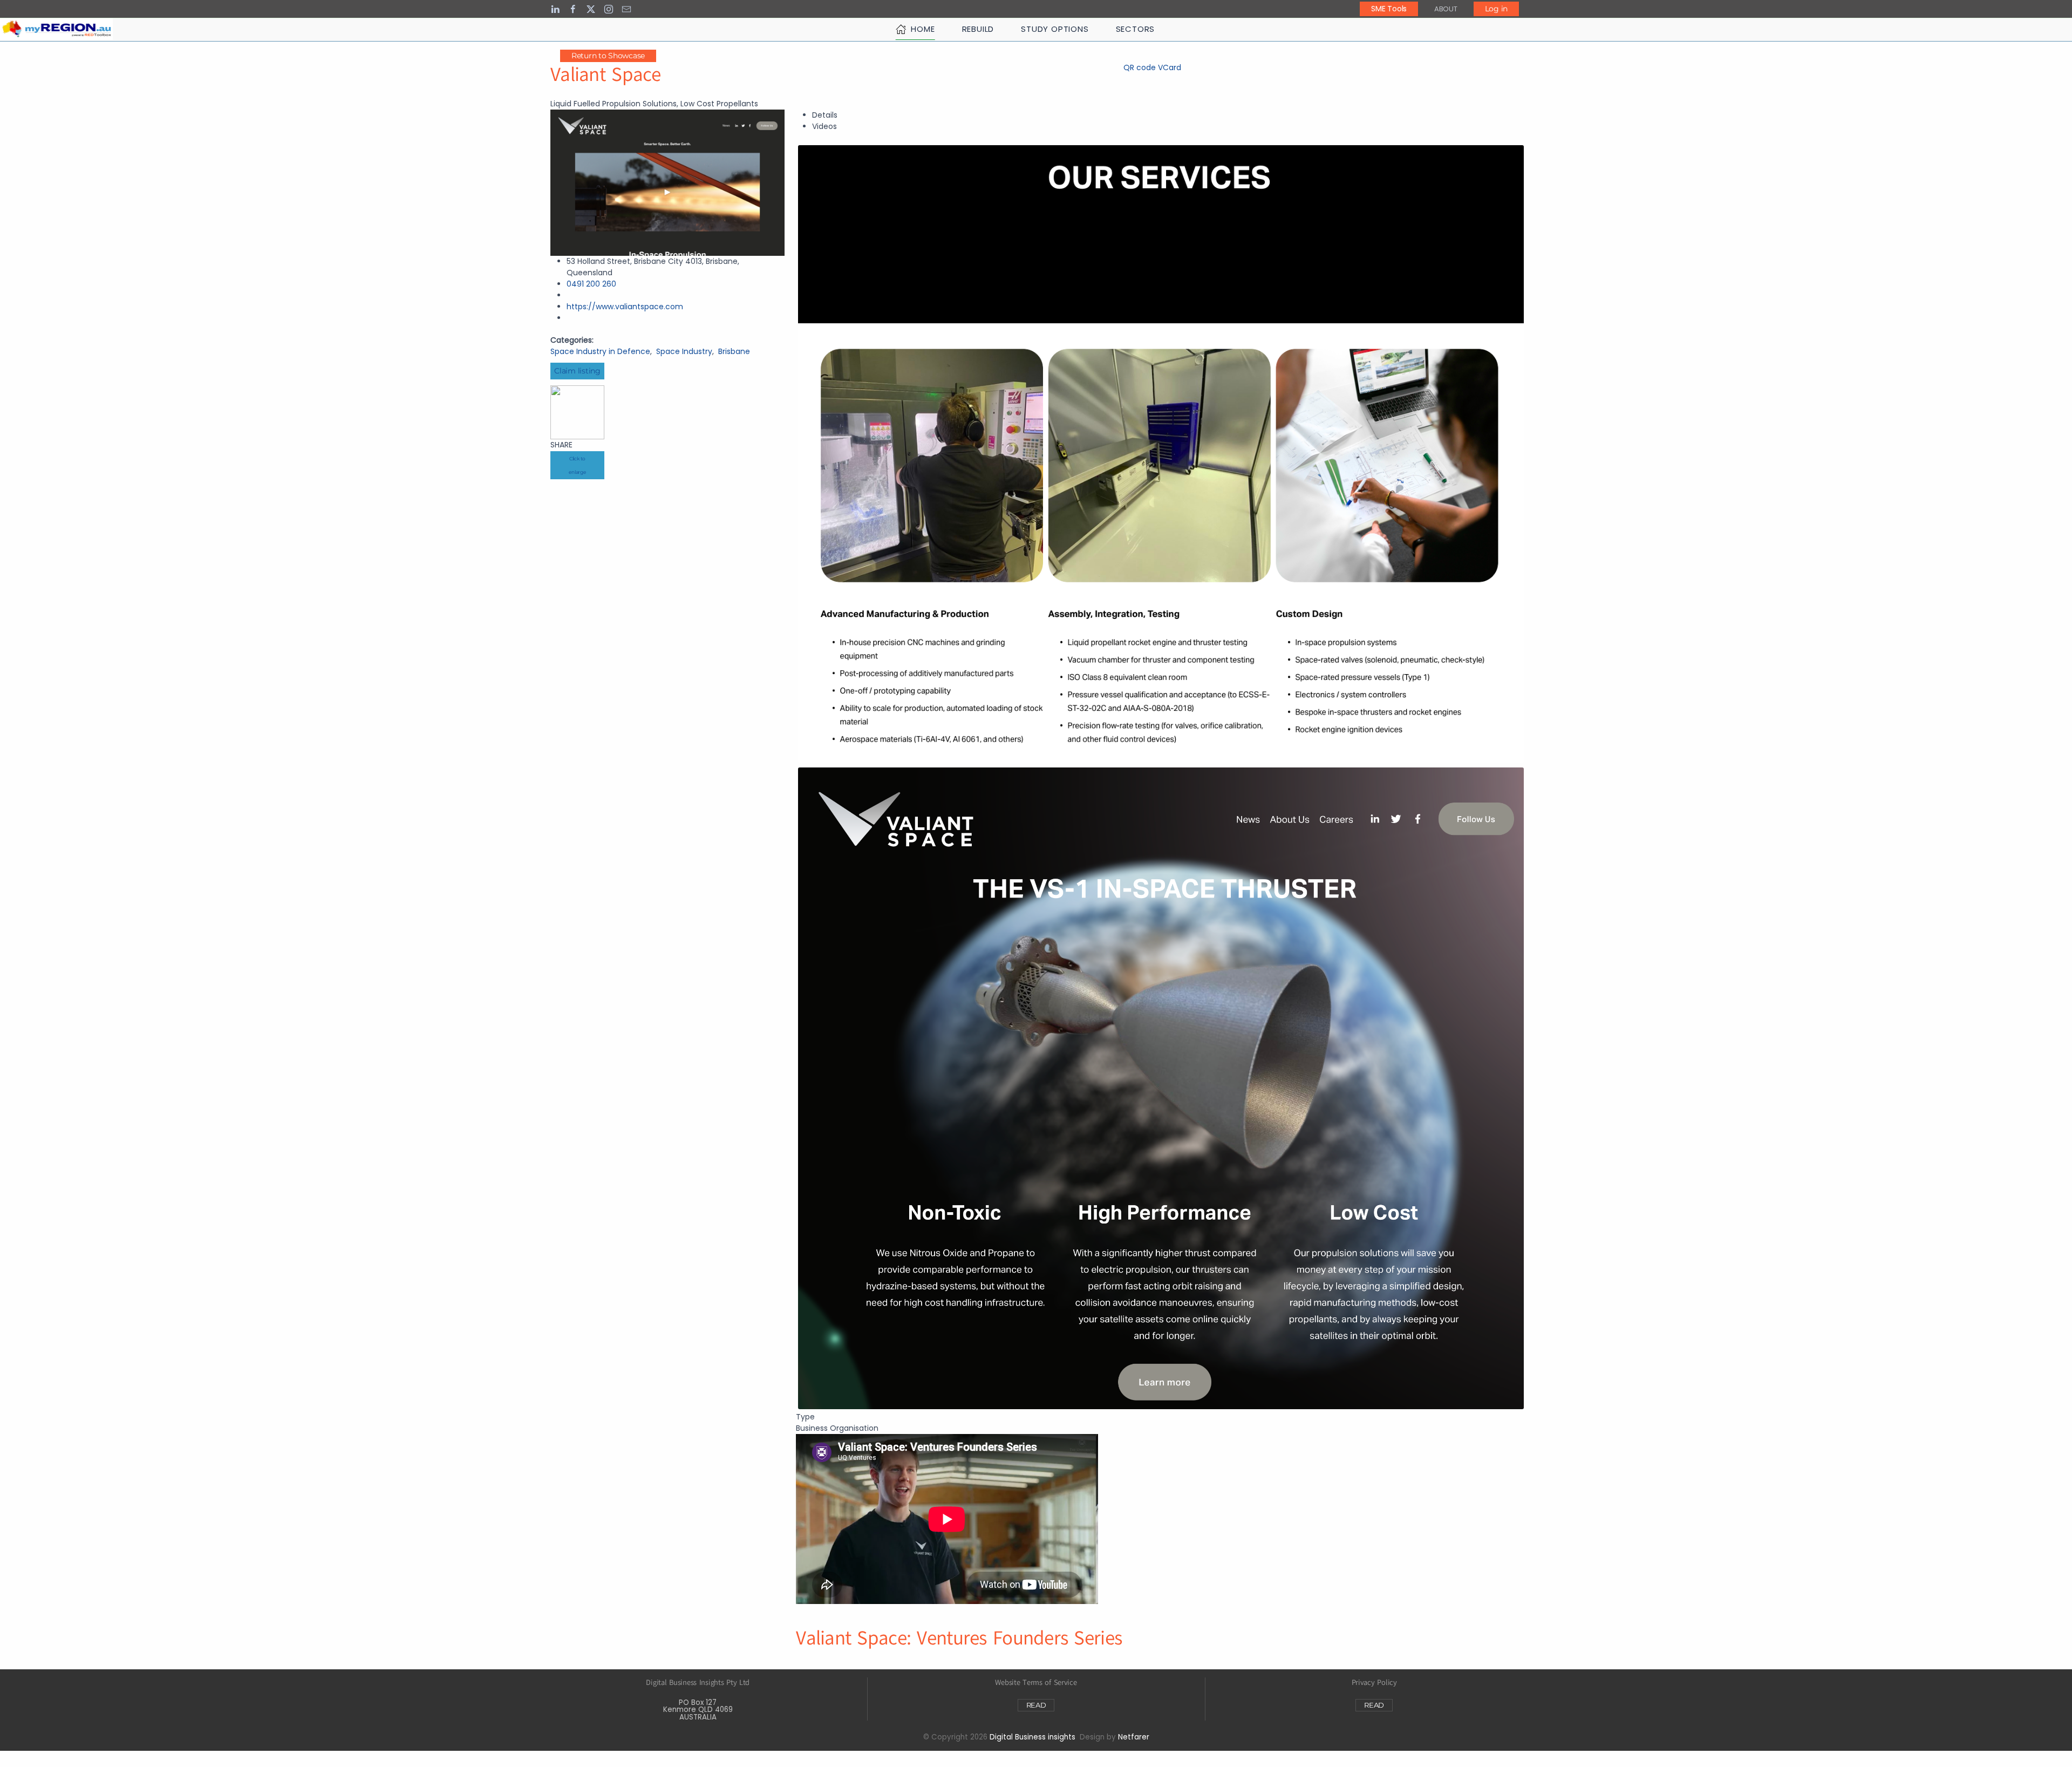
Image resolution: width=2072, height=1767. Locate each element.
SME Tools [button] (1389, 9)
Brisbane (734, 351)
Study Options (1055, 29)
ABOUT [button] (1446, 9)
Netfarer (1134, 1737)
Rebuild (978, 29)
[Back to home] (56, 29)
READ (1036, 1705)
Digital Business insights (1032, 1737)
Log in (1496, 9)
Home (923, 29)
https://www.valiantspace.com (625, 307)
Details (825, 115)
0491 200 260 (591, 284)
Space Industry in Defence (600, 351)
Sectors (1136, 29)
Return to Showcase (608, 56)
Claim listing (577, 371)
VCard (1170, 67)
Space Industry (684, 351)
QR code (1140, 67)
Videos (824, 126)
